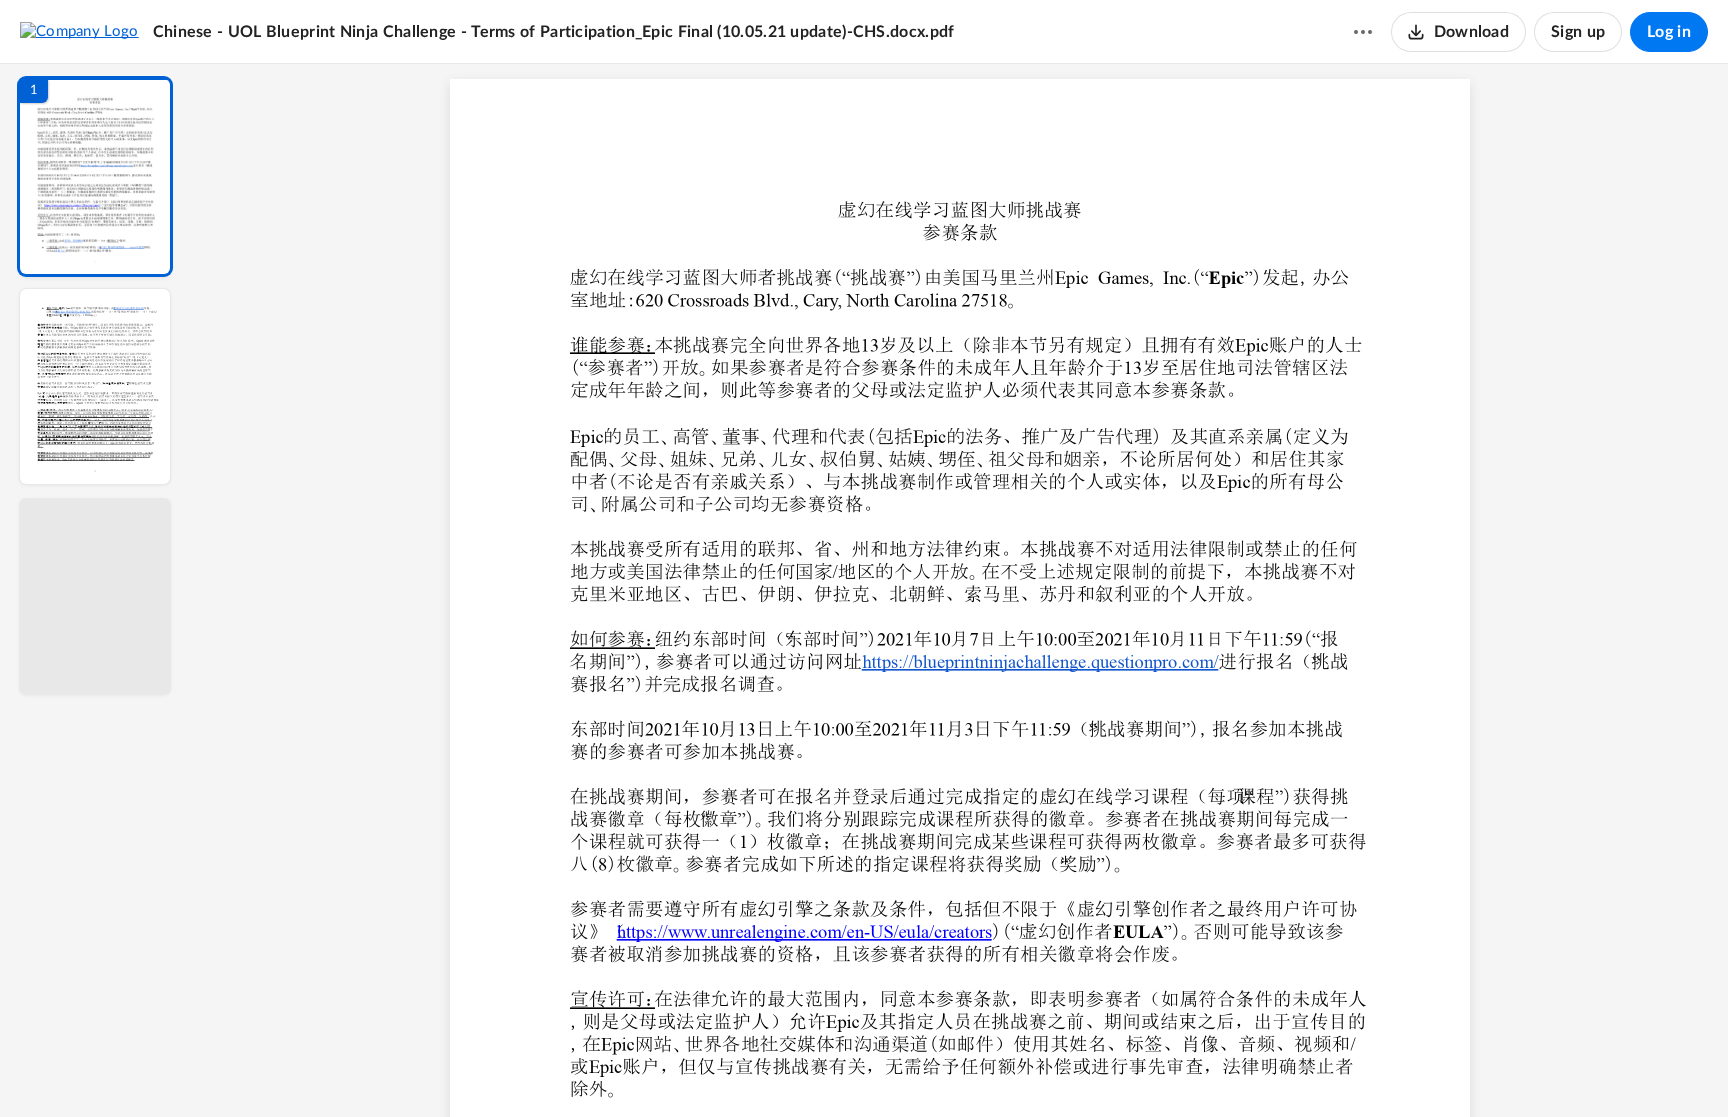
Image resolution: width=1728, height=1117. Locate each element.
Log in (1669, 32)
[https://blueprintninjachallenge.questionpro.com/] (1040, 661)
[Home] (79, 31)
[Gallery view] (1108, 1068)
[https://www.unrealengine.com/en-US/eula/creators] (803, 931)
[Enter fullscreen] (1144, 1068)
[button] (95, 176)
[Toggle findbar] (812, 1068)
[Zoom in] (1030, 1068)
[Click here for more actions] (1363, 32)
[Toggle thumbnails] (776, 1068)
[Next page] (920, 1068)
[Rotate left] (1070, 1068)
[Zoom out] (962, 1068)
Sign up (1578, 32)
